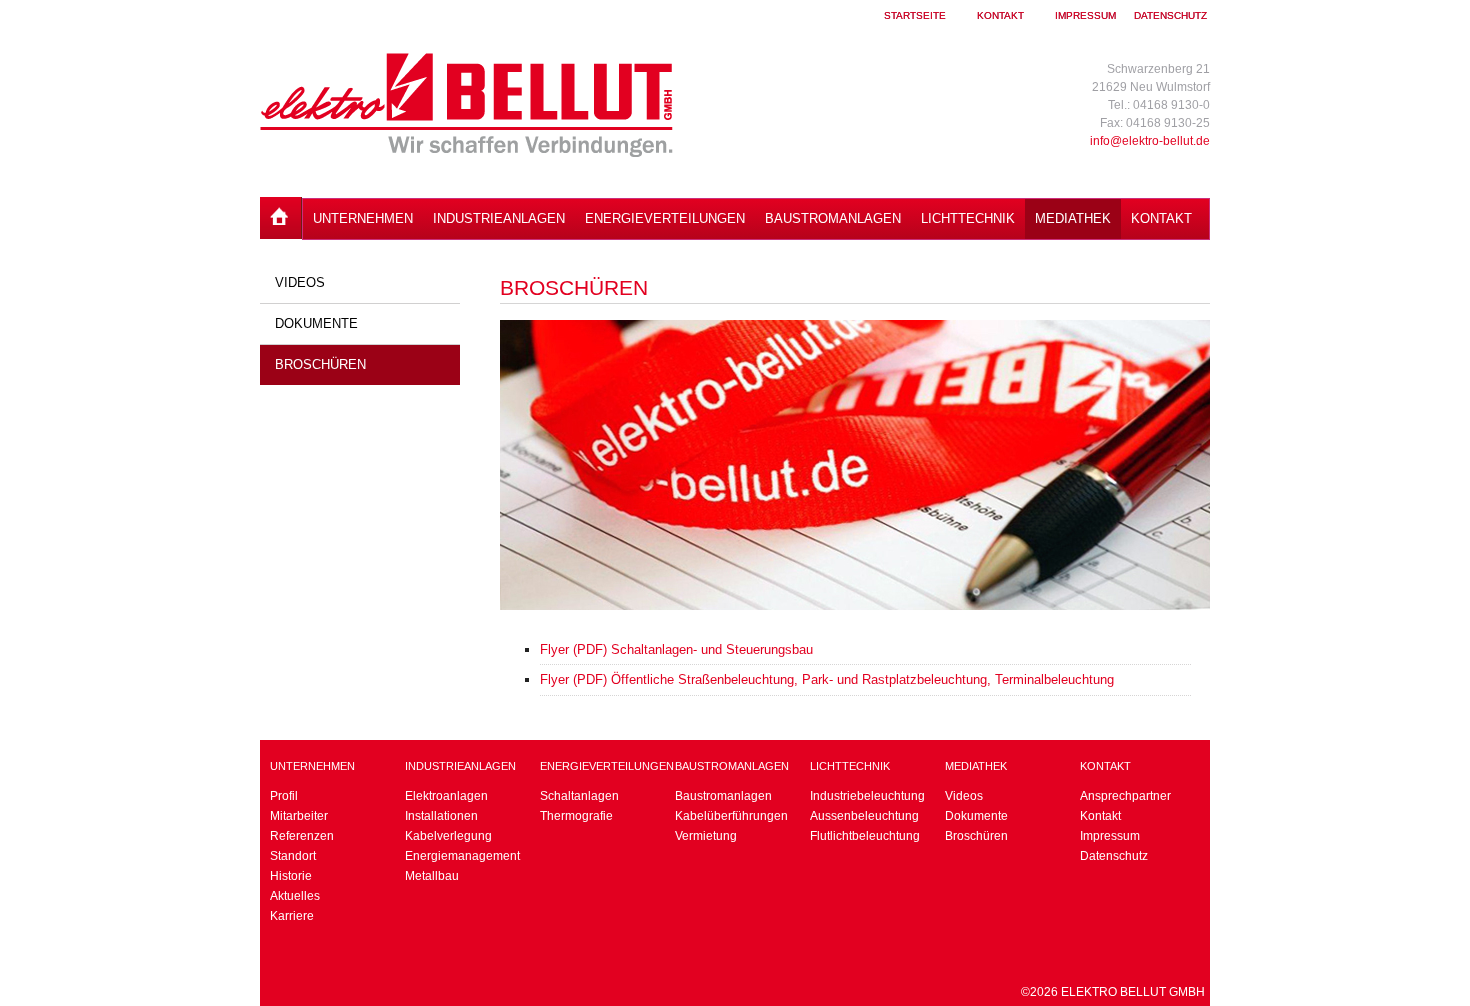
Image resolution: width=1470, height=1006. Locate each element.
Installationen (441, 816)
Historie (291, 876)
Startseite (915, 15)
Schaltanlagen (579, 796)
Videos (300, 282)
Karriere (292, 916)
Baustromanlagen (833, 218)
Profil (284, 796)
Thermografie (576, 816)
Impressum (1085, 15)
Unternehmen (363, 218)
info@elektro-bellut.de (1150, 141)
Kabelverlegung (448, 836)
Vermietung (706, 836)
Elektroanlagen (446, 796)
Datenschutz (1170, 15)
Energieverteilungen (665, 218)
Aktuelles (295, 896)
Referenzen (302, 836)
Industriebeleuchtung (867, 796)
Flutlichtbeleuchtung (865, 836)
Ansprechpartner (1125, 796)
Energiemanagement (462, 856)
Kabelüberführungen (731, 816)
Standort (293, 856)
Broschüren (320, 364)
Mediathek (1073, 218)
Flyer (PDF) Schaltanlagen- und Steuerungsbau (676, 649)
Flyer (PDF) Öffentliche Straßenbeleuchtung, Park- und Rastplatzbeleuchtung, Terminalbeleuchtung (827, 679)
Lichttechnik (968, 218)
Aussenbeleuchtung (864, 816)
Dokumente (316, 323)
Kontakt (1000, 15)
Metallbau (432, 876)
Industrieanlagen (499, 218)
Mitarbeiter (299, 816)
